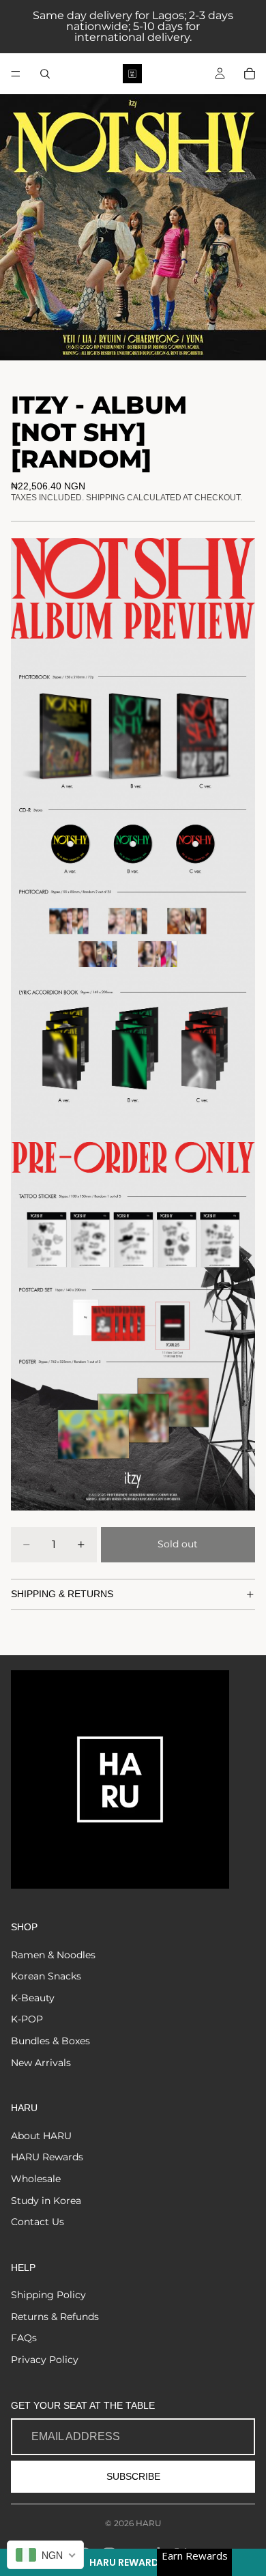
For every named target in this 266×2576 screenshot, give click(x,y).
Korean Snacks (46, 1976)
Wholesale (36, 2179)
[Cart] (250, 74)
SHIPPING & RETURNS (62, 1594)
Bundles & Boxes (50, 2041)
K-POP (27, 2019)
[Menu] (16, 74)
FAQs (24, 2338)
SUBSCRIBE (133, 2476)
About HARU (41, 2136)
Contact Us (38, 2222)
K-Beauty (33, 1998)
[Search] (45, 74)
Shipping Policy (48, 2295)
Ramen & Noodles (53, 1955)
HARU (149, 2523)
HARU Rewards (47, 2157)
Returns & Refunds (55, 2317)
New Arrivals (41, 2063)
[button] (133, 2562)
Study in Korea (46, 2201)
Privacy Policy (45, 2360)
